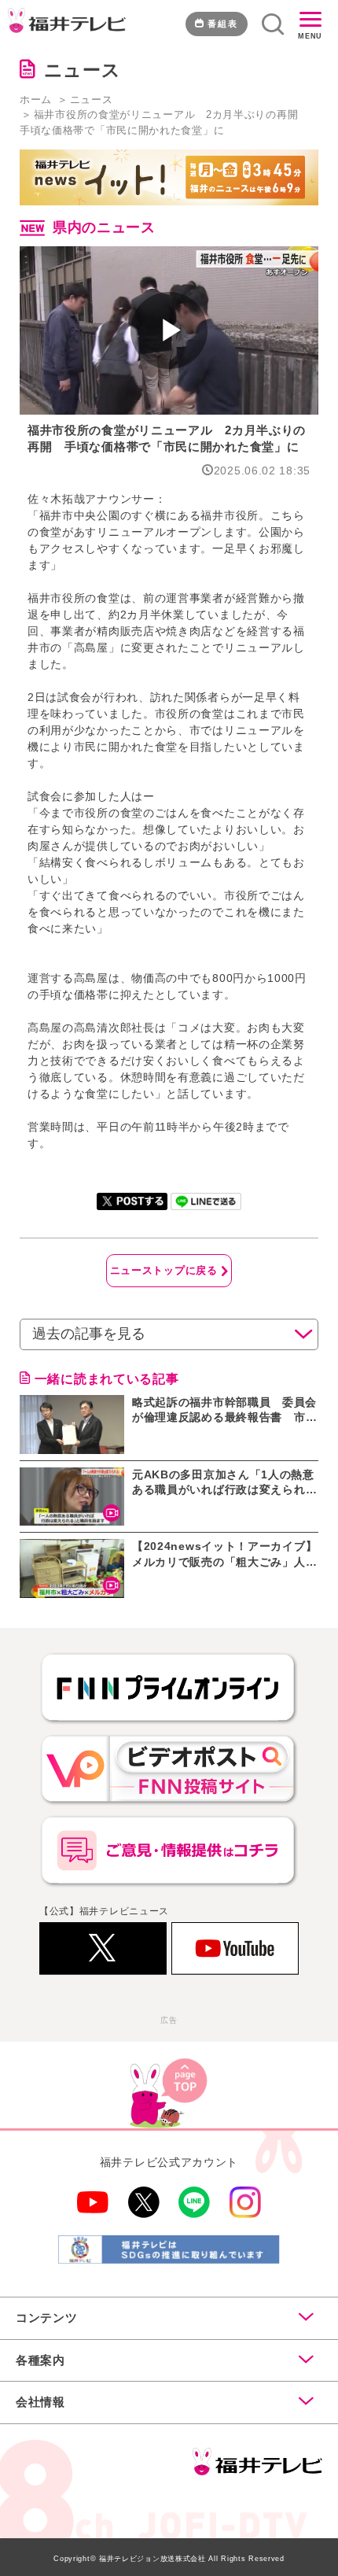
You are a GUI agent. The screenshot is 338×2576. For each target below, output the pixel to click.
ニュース (92, 100)
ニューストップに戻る (164, 1270)
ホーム (36, 100)
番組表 (223, 24)
